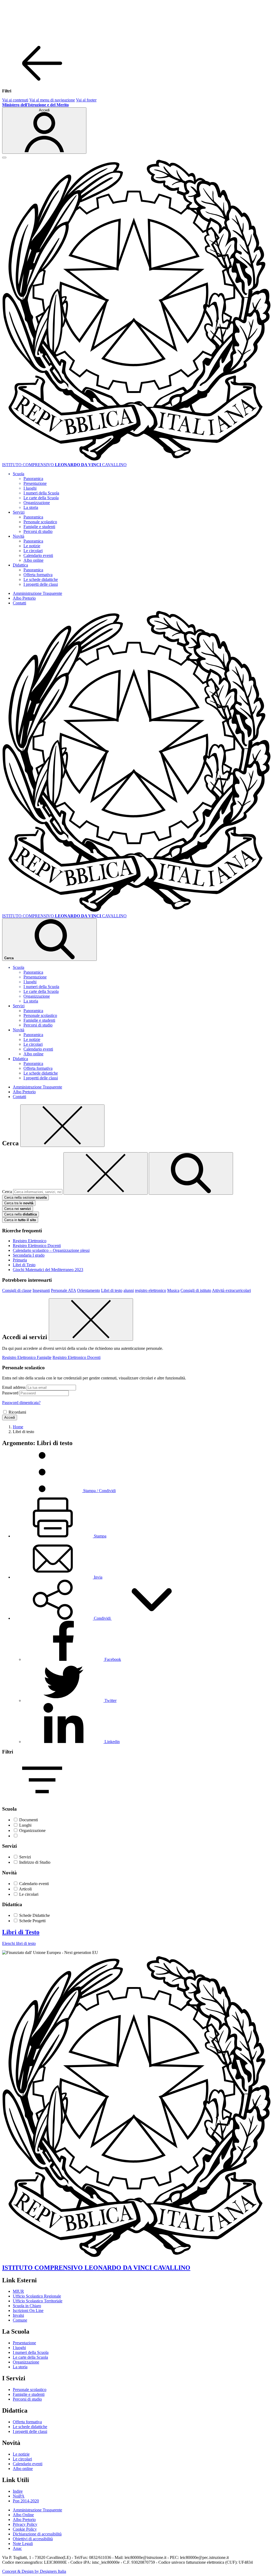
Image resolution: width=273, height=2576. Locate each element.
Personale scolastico (40, 522)
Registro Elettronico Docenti (37, 1246)
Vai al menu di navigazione (52, 100)
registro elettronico (150, 1290)
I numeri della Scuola (41, 493)
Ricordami (17, 1412)
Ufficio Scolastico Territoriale (38, 2301)
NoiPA (19, 2496)
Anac (17, 2548)
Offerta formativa (38, 575)
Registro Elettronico (30, 1241)
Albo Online (23, 2515)
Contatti (19, 603)
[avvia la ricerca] (191, 1173)
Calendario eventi (38, 555)
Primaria (20, 1260)
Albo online (33, 560)
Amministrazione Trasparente (37, 593)
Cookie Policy (25, 2529)
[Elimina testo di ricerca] (106, 1173)
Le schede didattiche (41, 579)
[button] (102, 1618)
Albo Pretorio (24, 598)
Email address (14, 1387)
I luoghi (30, 488)
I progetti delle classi (41, 584)
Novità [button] (19, 536)
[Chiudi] (62, 1126)
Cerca (7, 1192)
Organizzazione (37, 503)
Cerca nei (18, 1209)
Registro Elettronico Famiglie (27, 1357)
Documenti (29, 1820)
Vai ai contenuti (15, 100)
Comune (20, 2320)
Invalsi (18, 2315)
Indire (18, 2491)
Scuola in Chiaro (27, 2306)
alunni (129, 1290)
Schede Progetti (32, 1921)
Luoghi (25, 1825)
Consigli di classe (17, 1290)
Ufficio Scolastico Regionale (37, 2296)
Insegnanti (41, 1290)
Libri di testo (112, 1290)
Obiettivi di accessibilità (33, 2539)
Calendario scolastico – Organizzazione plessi (51, 1250)
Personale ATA (63, 1290)
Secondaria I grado (29, 1255)
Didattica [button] (20, 565)
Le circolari (33, 551)
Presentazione (35, 483)
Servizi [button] (19, 512)
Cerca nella (21, 1214)
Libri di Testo (24, 1265)
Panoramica (33, 479)
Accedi (10, 1417)
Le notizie (32, 546)
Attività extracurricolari (231, 1290)
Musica (173, 1290)
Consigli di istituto (196, 1290)
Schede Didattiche (35, 1915)
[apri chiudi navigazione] (4, 158)
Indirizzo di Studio (35, 1862)
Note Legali (23, 2544)
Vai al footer (86, 100)
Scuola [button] (19, 474)
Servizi (25, 1857)
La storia (31, 507)
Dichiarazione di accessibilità (37, 2534)
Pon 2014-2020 (26, 2501)
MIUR (18, 2291)
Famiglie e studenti (39, 527)
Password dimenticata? (21, 1403)
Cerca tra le (19, 1203)
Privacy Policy (25, 2524)
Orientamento (89, 1290)
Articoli (25, 1889)
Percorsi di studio (38, 531)
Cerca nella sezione (25, 1197)
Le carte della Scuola (41, 498)
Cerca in (20, 1220)
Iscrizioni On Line (28, 2310)
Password (10, 1393)
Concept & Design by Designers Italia (34, 2571)
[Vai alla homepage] (136, 460)
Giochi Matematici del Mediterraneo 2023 (48, 1270)
